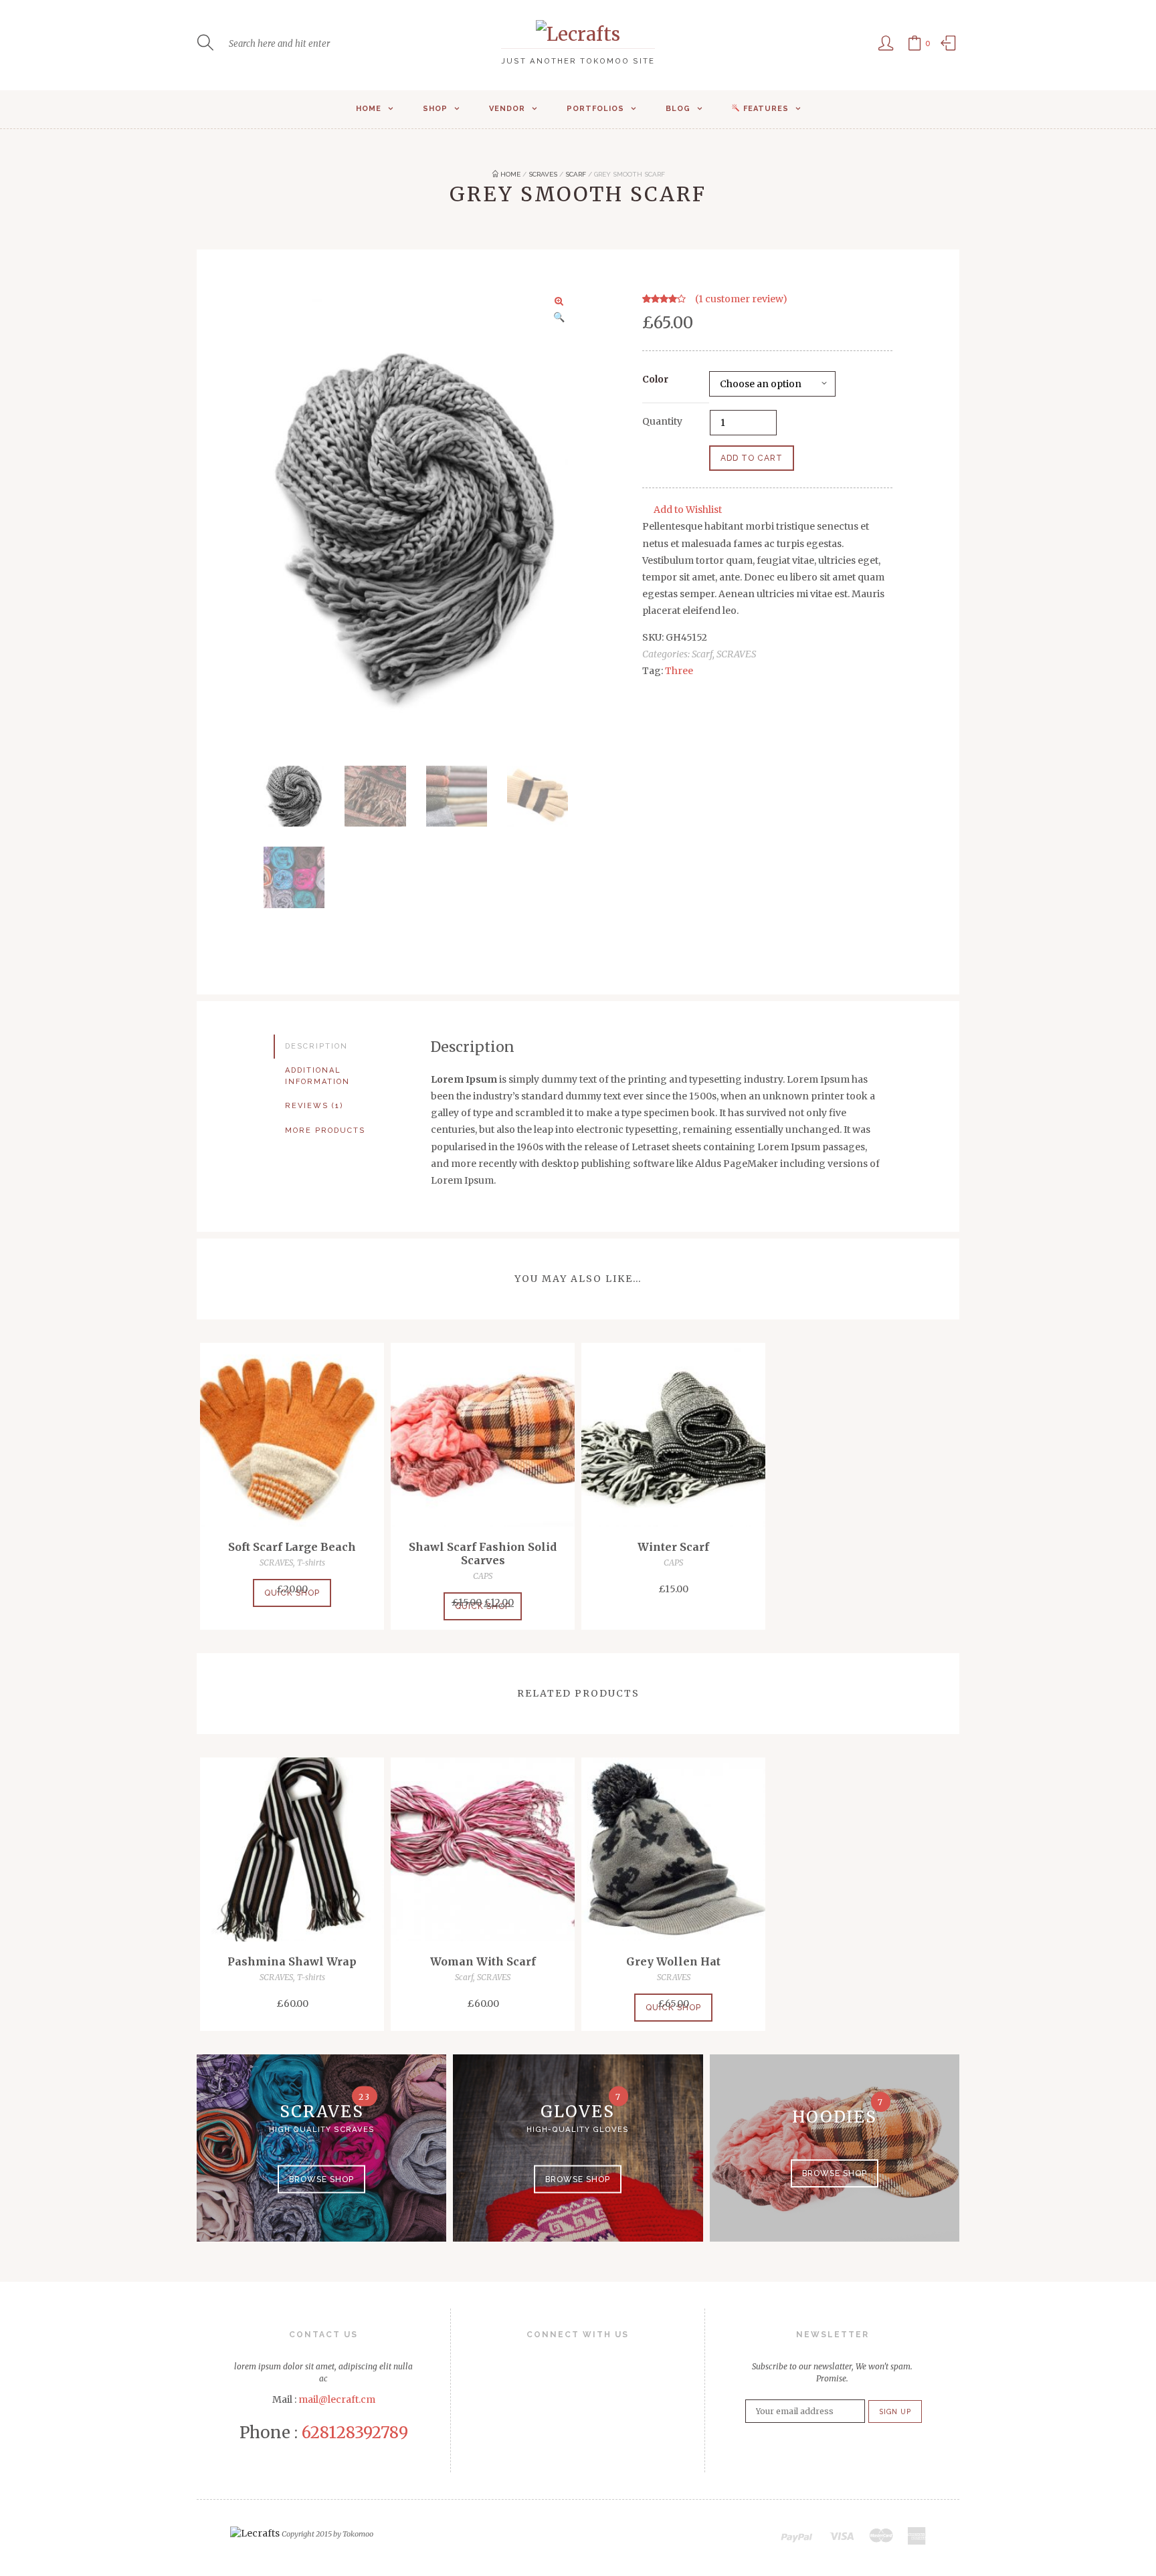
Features (766, 109)
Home (369, 109)
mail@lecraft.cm (337, 2399)
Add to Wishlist (688, 510)
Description (316, 1046)
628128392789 (355, 2433)
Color (655, 379)
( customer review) (741, 299)
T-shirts (311, 1563)
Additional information (317, 1076)
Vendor (507, 109)
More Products (325, 1131)
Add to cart (752, 458)
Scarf (576, 174)
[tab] (342, 1047)
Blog (678, 109)
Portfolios (595, 109)
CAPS (483, 1576)
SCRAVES (543, 174)
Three (679, 671)
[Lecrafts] (578, 34)
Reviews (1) (314, 1106)
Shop (435, 109)
